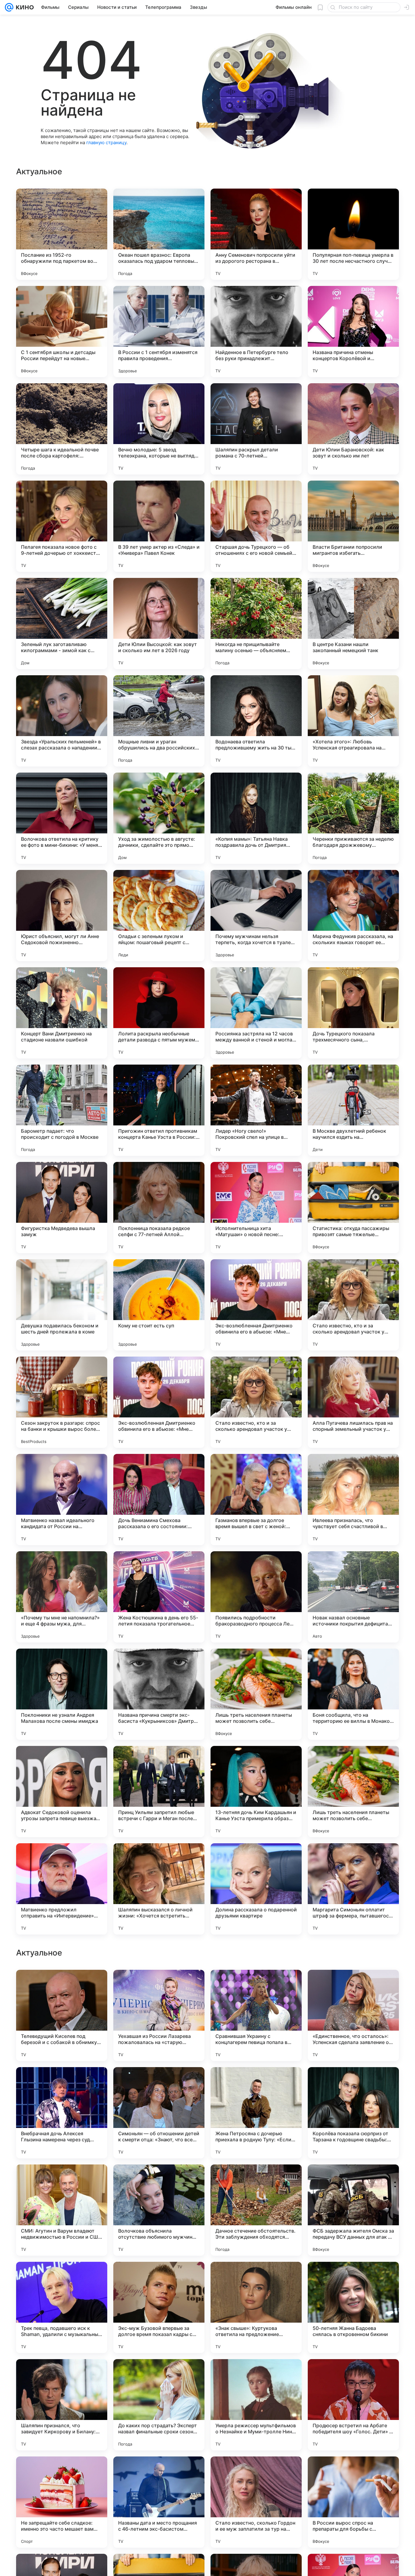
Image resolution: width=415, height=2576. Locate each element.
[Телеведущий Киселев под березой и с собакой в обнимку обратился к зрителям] (62, 2405)
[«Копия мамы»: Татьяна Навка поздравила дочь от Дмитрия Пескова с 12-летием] (256, 818)
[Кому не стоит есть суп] (159, 1305)
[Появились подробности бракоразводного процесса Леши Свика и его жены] (256, 1597)
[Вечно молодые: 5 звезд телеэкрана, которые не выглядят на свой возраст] (159, 429)
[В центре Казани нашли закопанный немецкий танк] (353, 624)
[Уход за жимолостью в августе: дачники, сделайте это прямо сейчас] (159, 818)
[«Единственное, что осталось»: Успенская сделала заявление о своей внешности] (353, 2405)
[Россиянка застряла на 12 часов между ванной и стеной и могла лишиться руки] (256, 1013)
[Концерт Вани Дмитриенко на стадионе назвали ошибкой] (62, 1013)
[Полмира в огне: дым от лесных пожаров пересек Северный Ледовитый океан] (256, 2278)
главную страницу (106, 143)
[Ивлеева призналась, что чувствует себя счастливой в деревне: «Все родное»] (353, 1500)
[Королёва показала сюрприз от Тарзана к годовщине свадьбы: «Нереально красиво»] (353, 2502)
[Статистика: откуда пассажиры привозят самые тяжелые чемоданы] (353, 1208)
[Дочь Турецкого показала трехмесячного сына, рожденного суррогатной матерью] (353, 1013)
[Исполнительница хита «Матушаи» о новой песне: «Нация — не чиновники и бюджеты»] (256, 1208)
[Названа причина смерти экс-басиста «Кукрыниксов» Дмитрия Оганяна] (159, 1694)
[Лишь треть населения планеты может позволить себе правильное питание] (256, 1694)
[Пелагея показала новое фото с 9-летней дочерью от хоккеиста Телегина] (62, 526)
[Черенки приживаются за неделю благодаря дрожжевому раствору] (353, 818)
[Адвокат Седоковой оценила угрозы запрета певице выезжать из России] (62, 1792)
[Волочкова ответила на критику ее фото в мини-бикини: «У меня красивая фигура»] (62, 818)
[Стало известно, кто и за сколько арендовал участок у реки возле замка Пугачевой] (353, 1305)
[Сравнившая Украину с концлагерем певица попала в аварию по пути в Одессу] (256, 2405)
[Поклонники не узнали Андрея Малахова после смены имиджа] (62, 1694)
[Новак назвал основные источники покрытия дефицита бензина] (353, 1597)
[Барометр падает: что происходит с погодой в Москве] (62, 1110)
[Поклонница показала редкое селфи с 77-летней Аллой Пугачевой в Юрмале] (159, 1208)
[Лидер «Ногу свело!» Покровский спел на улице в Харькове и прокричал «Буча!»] (256, 1110)
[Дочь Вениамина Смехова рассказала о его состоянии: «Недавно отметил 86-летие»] (159, 1500)
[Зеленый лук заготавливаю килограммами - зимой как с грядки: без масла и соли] (62, 624)
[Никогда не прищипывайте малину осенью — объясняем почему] (256, 624)
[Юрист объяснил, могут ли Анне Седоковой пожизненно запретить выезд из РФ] (62, 916)
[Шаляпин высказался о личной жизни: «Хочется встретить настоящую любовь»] (159, 1889)
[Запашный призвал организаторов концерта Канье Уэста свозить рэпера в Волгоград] (256, 1986)
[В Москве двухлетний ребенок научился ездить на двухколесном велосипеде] (353, 1110)
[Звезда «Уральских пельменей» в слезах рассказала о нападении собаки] (62, 721)
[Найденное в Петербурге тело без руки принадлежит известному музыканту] (256, 332)
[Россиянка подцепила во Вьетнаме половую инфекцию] (62, 2278)
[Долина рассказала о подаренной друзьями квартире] (256, 1889)
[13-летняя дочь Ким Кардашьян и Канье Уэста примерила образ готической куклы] (256, 1792)
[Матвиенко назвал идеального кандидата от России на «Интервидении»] (62, 1500)
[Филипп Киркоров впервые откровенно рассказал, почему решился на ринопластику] (256, 2181)
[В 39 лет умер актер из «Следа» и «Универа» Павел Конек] (159, 526)
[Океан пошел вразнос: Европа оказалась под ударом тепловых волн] (159, 234)
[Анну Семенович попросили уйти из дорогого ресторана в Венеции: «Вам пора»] (256, 234)
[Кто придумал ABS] (159, 2278)
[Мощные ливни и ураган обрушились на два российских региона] (159, 721)
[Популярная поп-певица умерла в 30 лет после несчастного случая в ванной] (353, 234)
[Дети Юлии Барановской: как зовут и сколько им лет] (353, 429)
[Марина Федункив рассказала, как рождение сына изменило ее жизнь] (256, 2084)
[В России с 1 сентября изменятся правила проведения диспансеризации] (159, 332)
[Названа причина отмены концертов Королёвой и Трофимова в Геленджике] (353, 332)
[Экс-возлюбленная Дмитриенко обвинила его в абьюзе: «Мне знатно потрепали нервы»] (256, 1305)
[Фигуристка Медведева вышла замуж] (62, 1208)
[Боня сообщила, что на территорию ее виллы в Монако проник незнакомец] (353, 1694)
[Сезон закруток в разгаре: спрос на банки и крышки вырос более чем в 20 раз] (62, 1402)
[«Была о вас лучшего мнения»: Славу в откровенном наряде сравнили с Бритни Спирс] (159, 2084)
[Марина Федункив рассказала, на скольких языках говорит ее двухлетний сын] (353, 916)
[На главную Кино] (24, 7)
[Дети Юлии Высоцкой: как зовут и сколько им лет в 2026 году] (159, 624)
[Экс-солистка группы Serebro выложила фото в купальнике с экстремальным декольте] (159, 2181)
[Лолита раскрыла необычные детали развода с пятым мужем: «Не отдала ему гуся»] (159, 1013)
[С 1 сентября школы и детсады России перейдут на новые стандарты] (62, 332)
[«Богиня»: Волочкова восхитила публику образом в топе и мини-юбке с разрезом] (62, 2181)
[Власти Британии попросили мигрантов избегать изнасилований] (353, 526)
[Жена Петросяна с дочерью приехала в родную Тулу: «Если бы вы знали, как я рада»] (256, 2502)
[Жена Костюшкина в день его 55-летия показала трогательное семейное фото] (159, 1597)
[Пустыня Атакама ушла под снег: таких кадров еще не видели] (353, 2181)
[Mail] (9, 7)
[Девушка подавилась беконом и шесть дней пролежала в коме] (62, 1305)
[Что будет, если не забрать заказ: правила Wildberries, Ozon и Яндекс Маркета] (353, 1986)
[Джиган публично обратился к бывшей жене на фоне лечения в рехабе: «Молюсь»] (353, 2084)
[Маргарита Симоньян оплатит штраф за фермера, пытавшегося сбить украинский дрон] (353, 1889)
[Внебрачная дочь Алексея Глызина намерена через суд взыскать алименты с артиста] (62, 2502)
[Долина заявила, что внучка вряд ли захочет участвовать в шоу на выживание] (62, 1986)
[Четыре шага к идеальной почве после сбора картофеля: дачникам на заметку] (62, 429)
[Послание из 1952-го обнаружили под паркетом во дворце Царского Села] (62, 234)
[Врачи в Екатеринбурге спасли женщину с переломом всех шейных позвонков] (353, 2278)
